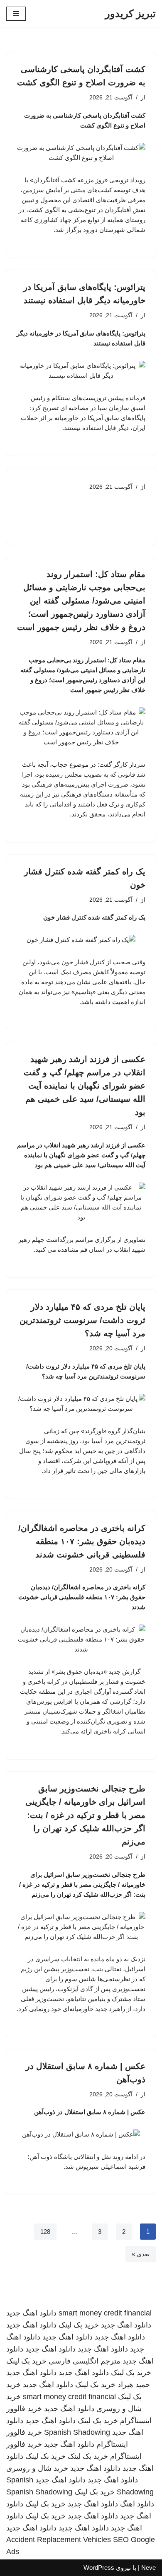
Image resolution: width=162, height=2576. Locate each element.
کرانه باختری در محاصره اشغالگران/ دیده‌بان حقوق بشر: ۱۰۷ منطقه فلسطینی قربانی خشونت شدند (82, 1541)
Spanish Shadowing (77, 2432)
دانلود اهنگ (137, 2504)
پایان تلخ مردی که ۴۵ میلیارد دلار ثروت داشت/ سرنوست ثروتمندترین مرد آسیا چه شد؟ (82, 1320)
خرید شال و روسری (37, 2468)
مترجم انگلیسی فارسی (85, 2361)
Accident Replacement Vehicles (59, 2540)
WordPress (99, 2568)
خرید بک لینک (79, 2325)
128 (45, 2232)
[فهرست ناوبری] (16, 14)
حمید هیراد (134, 2385)
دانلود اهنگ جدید (31, 2313)
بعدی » (141, 2254)
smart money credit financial (105, 2313)
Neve (148, 2568)
